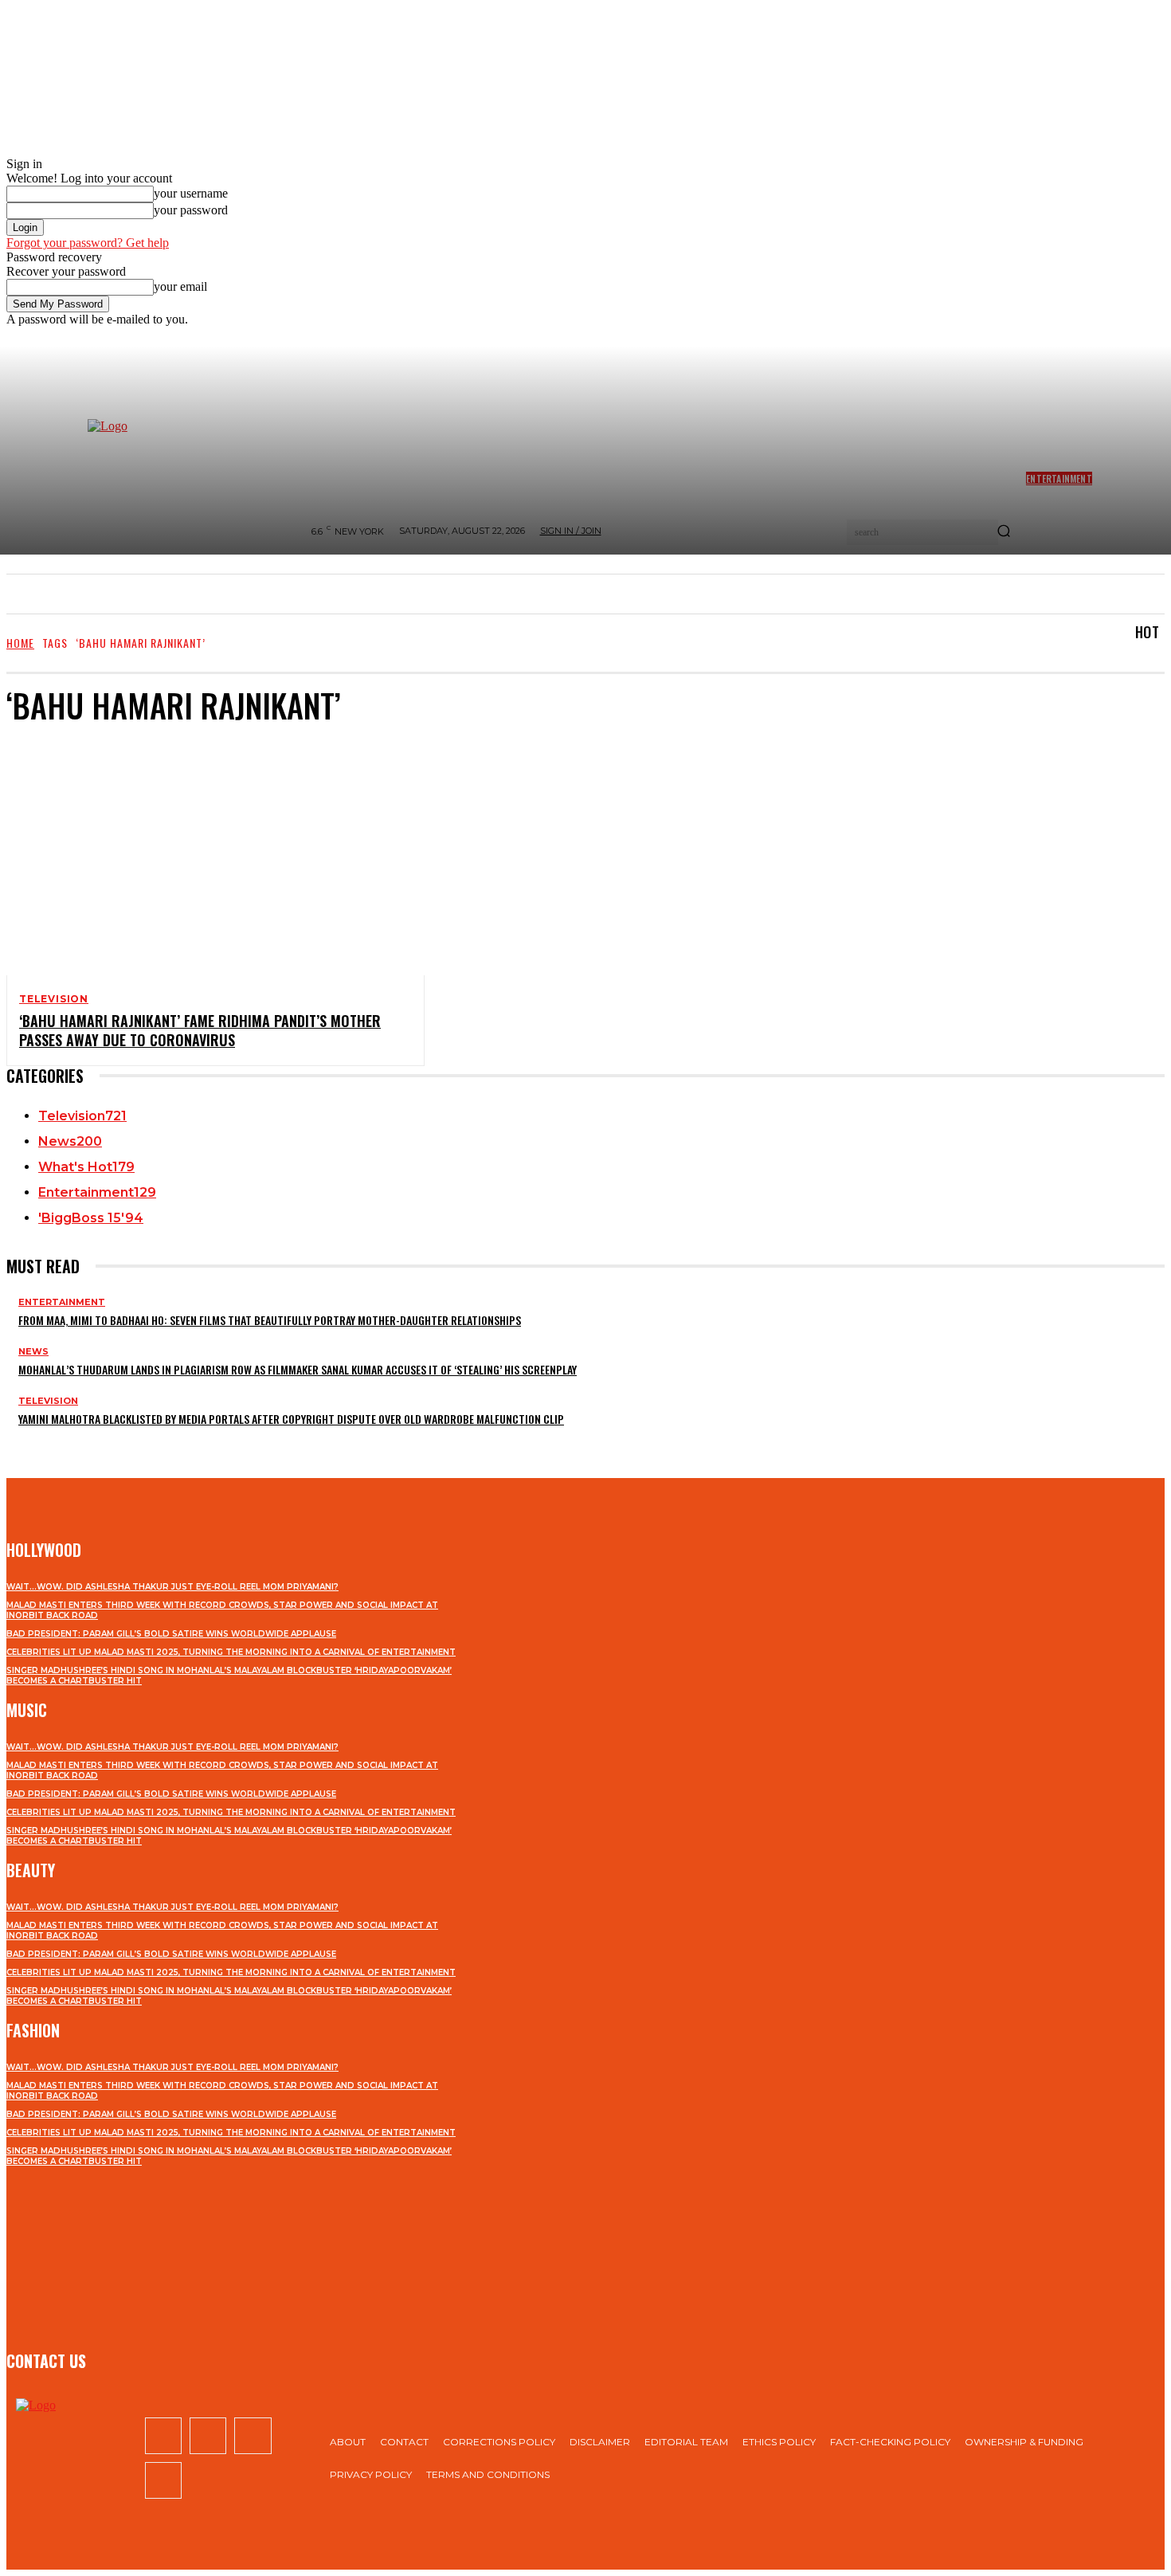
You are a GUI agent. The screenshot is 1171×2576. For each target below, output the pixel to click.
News (33, 1352)
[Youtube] (163, 2480)
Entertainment (62, 1302)
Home (20, 643)
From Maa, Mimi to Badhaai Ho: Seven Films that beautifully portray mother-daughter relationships (270, 1320)
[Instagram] (208, 2436)
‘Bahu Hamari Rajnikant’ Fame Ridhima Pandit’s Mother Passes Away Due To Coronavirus (200, 1030)
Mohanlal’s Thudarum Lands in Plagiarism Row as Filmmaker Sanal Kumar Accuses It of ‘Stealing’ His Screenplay (298, 1369)
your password (191, 210)
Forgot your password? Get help (88, 243)
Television (54, 999)
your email (180, 286)
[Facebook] (163, 2436)
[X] (253, 2436)
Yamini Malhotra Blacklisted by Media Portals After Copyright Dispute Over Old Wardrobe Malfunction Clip (291, 1419)
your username (191, 193)
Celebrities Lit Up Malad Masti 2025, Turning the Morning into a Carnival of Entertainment (231, 1652)
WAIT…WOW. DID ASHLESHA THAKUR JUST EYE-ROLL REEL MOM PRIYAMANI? (172, 1587)
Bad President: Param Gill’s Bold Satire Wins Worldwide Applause (171, 1634)
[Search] (1004, 532)
